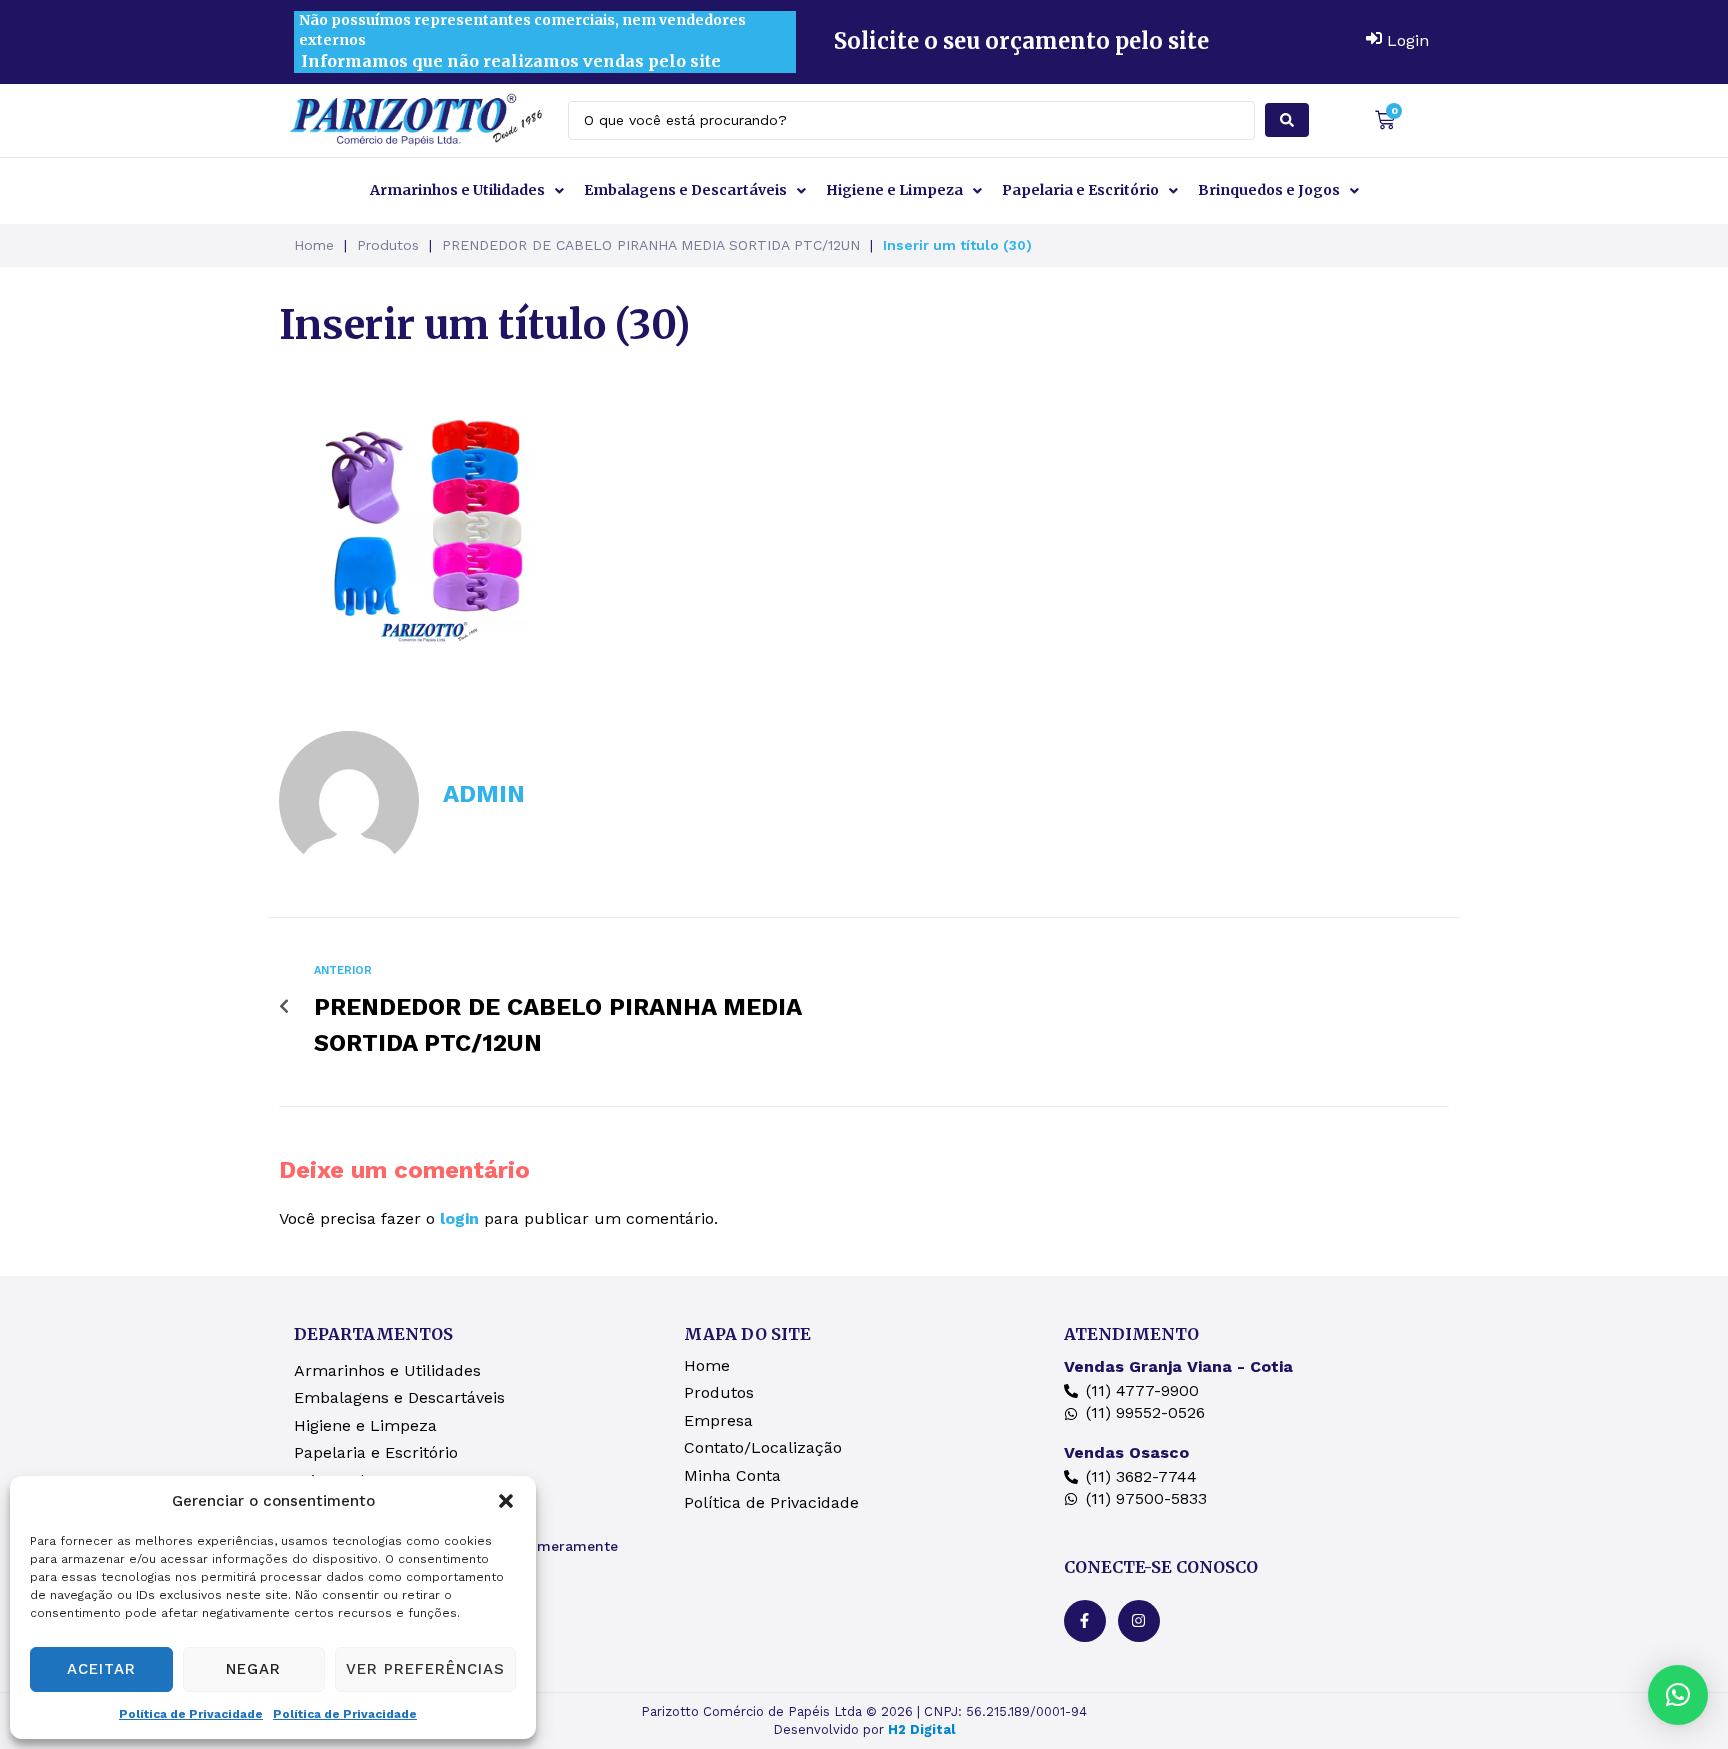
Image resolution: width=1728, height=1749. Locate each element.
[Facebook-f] (1085, 1621)
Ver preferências (425, 1669)
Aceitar (101, 1669)
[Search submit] (1287, 120)
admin (484, 794)
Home (314, 245)
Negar (253, 1669)
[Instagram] (1139, 1621)
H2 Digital (921, 1729)
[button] (506, 1501)
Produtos (388, 245)
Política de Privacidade (191, 1714)
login (459, 1218)
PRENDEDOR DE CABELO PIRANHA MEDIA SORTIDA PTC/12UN (651, 245)
